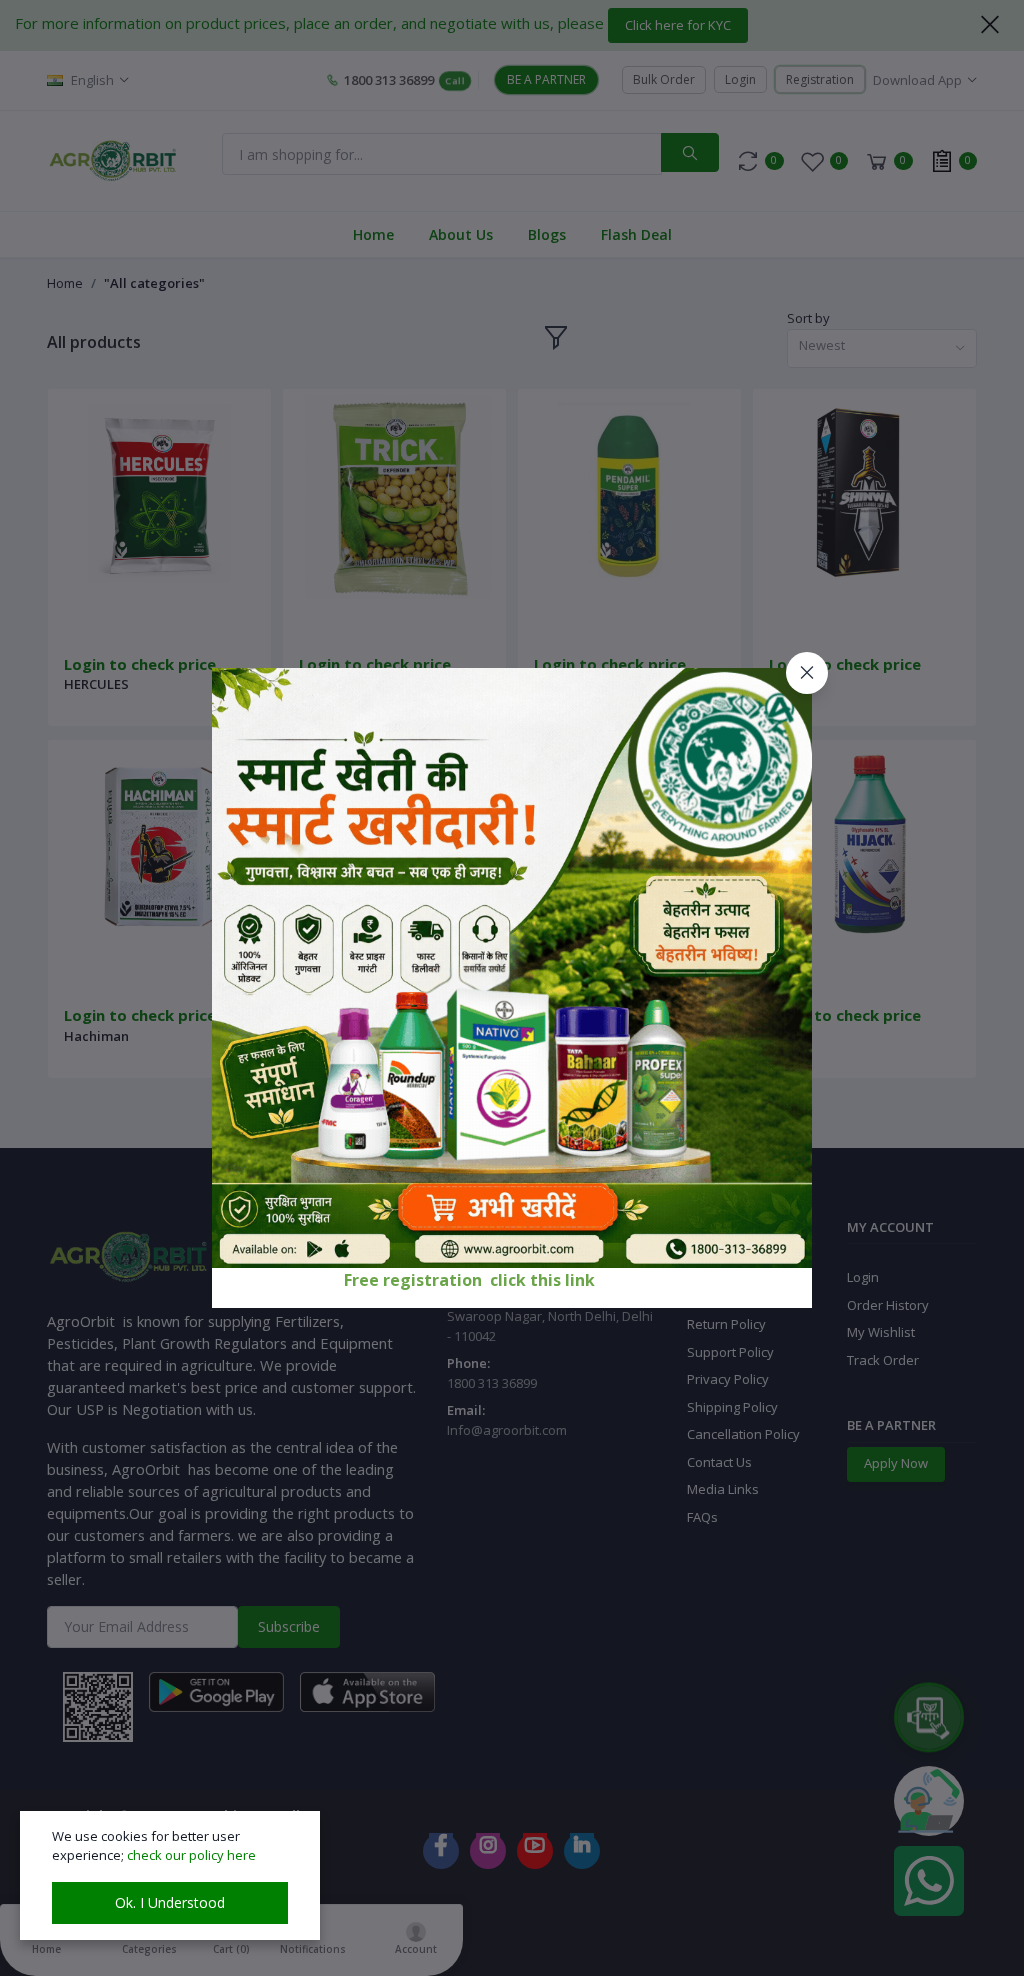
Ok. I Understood (170, 1902)
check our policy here (191, 1855)
